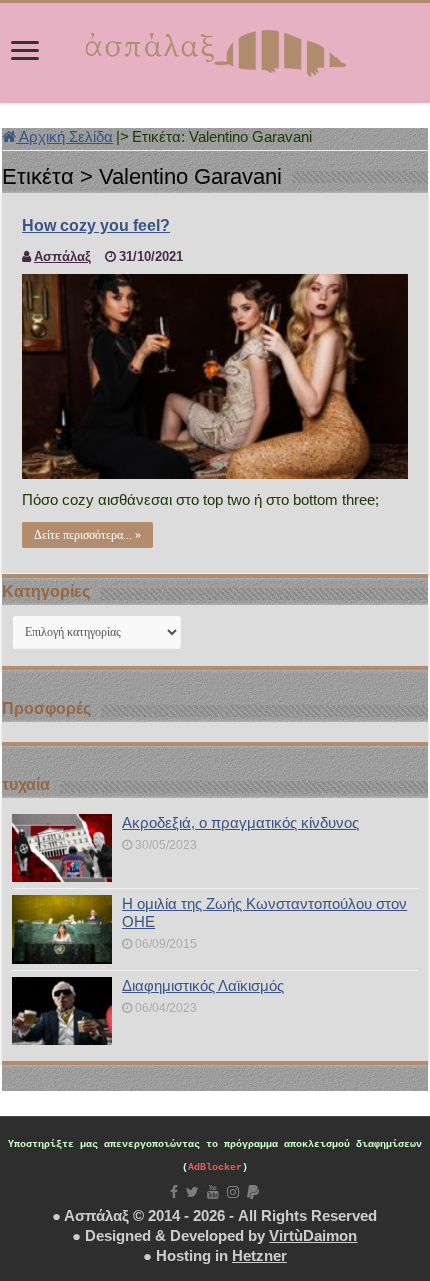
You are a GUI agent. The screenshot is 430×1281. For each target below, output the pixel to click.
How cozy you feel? (96, 225)
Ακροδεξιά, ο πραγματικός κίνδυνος (240, 822)
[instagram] (233, 1192)
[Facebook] (174, 1192)
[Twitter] (192, 1192)
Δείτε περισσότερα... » (87, 535)
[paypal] (253, 1192)
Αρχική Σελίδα (64, 136)
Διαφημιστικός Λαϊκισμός (203, 985)
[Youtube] (213, 1192)
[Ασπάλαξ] (215, 49)
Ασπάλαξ (62, 256)
